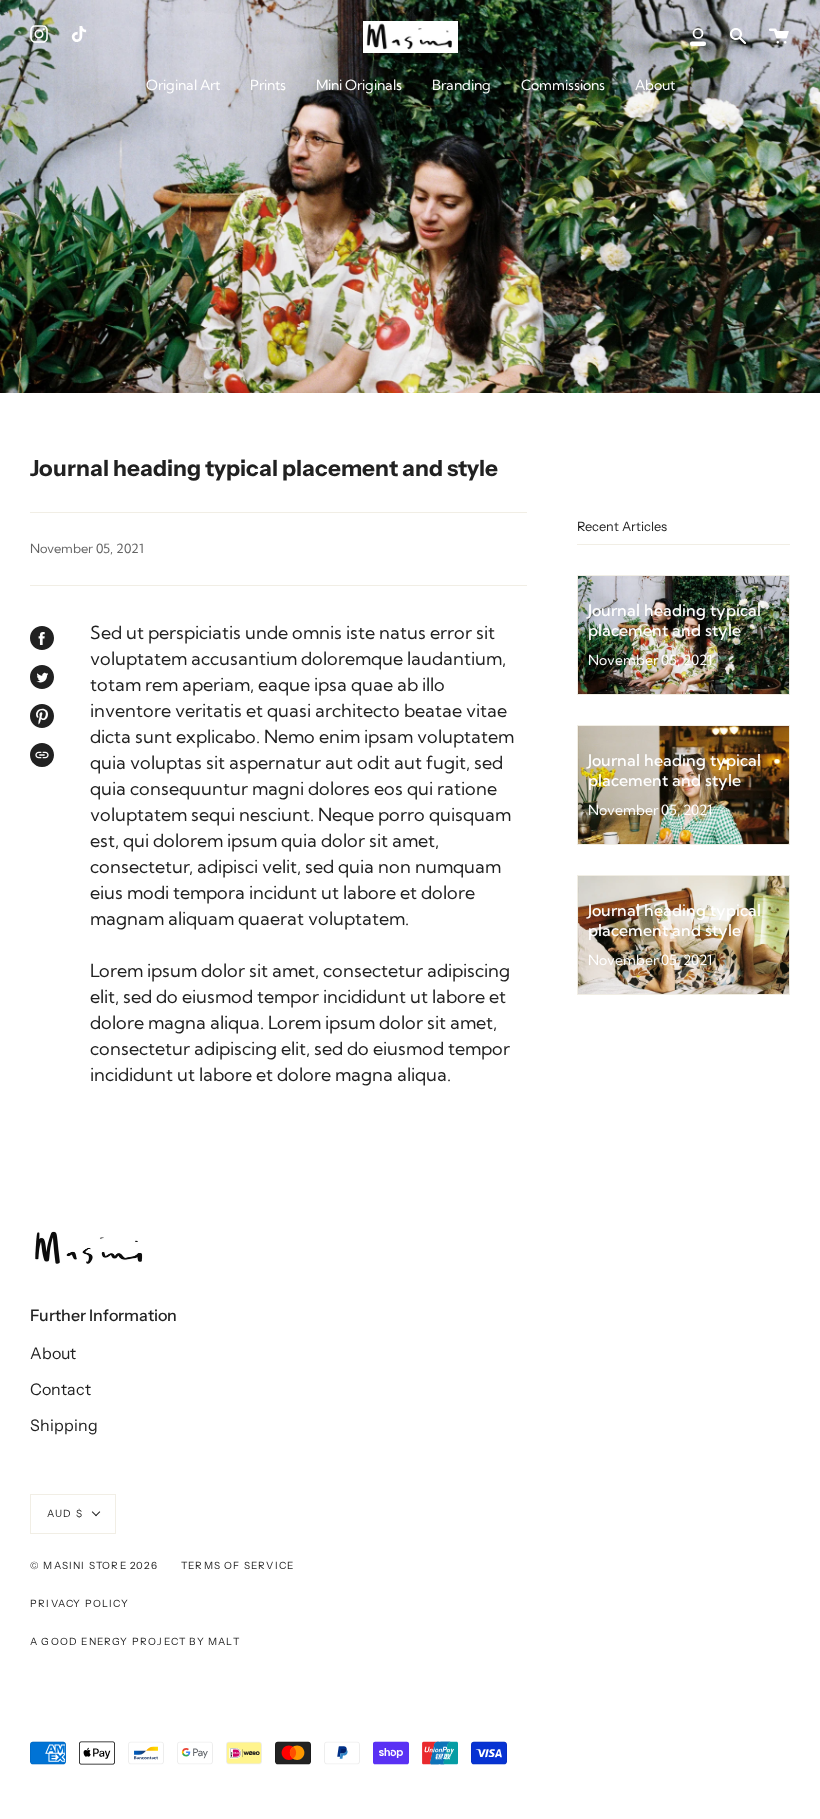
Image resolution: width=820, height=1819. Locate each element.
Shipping (64, 1425)
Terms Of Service (237, 1565)
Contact (60, 1389)
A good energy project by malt (135, 1641)
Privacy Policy (79, 1603)
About (53, 1353)
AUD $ (65, 1513)
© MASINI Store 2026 (94, 1565)
